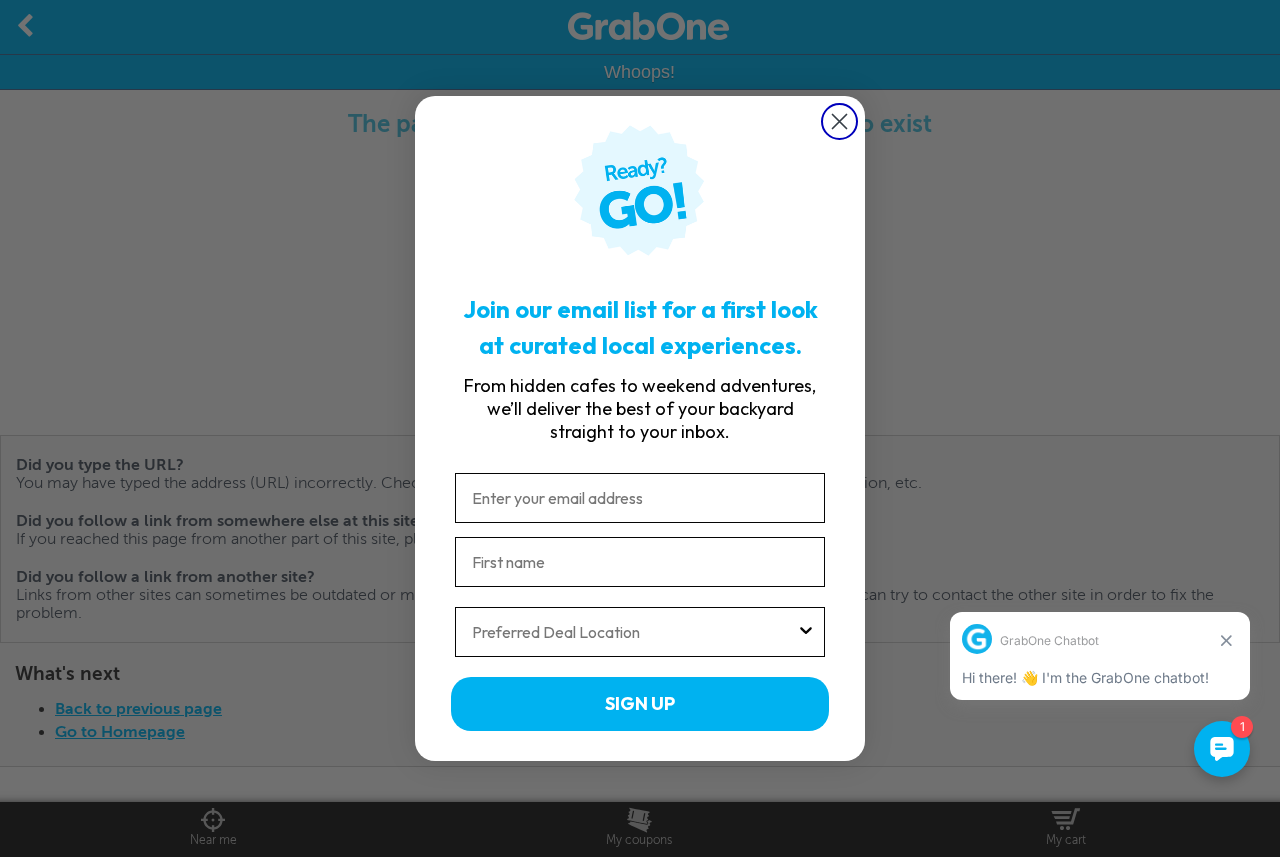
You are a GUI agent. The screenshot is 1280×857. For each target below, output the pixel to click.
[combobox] (634, 632)
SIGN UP (640, 703)
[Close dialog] (839, 121)
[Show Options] (806, 632)
